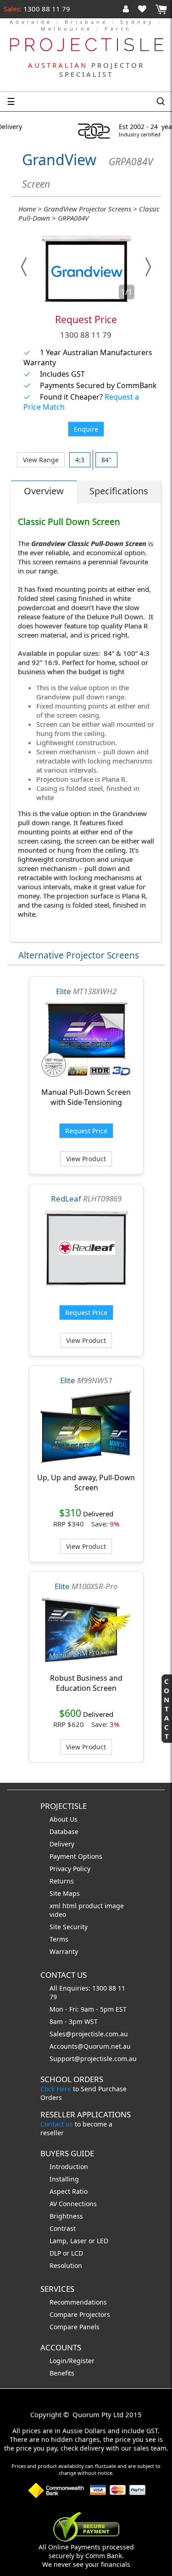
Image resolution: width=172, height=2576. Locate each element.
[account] (128, 9)
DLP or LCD (66, 2253)
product (92, 1906)
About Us (64, 1819)
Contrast (63, 2228)
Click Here (56, 2089)
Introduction (69, 2167)
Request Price (86, 319)
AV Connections (73, 2204)
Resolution (66, 2265)
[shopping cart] (161, 9)
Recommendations (78, 2302)
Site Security (69, 1927)
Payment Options (76, 1856)
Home (27, 209)
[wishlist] (146, 9)
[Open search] (161, 102)
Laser (78, 2241)
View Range (41, 460)
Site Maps (65, 1893)
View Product (86, 1159)
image (114, 1906)
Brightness (66, 2216)
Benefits (62, 2373)
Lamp (58, 2241)
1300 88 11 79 (46, 9)
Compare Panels (75, 2327)
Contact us (57, 2124)
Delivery (62, 1844)
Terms (59, 1939)
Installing (64, 2179)
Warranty (64, 1951)
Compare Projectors (80, 2314)
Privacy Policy (70, 1869)
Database (64, 1832)
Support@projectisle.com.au (93, 2059)
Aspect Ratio (69, 2191)
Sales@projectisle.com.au (89, 2034)
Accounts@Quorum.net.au (90, 2046)
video (58, 1914)
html (70, 1906)
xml (56, 1906)
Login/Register (72, 2361)
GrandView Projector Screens (87, 209)
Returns (62, 1881)
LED (103, 2241)
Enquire (86, 429)
